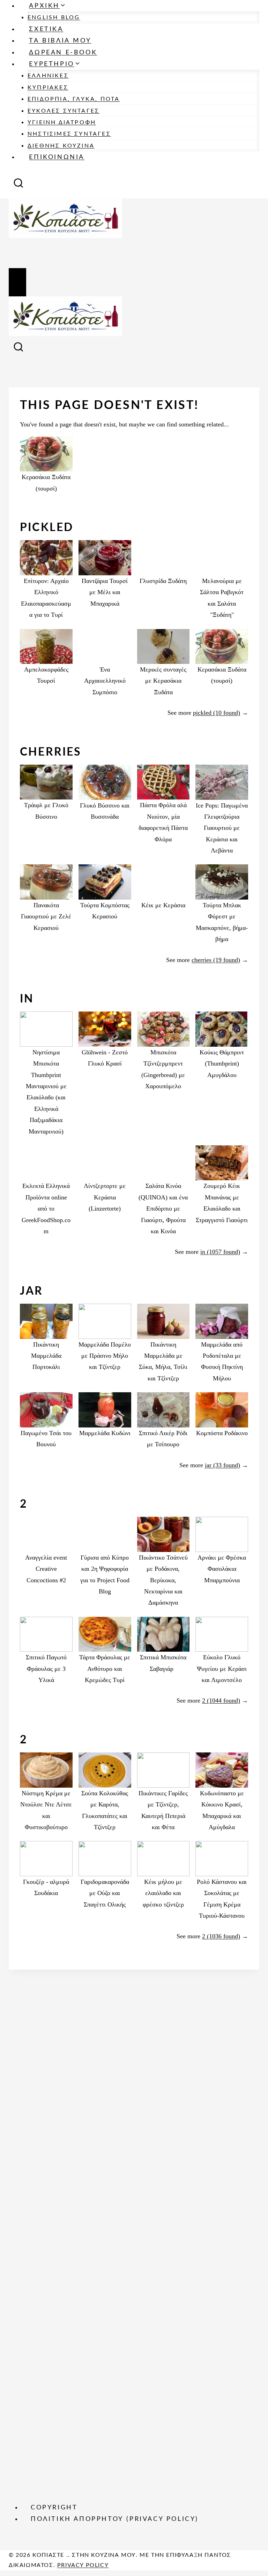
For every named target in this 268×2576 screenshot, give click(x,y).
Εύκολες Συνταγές (64, 111)
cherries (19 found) (216, 960)
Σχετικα (46, 29)
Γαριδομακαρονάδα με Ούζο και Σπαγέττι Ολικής (105, 1893)
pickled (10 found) (217, 713)
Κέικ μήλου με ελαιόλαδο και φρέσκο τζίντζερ (163, 1893)
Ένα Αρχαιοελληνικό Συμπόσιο (105, 681)
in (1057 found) (220, 1252)
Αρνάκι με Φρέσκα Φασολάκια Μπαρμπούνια (222, 1569)
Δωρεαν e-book (63, 53)
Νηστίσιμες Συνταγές (69, 134)
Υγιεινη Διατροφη (62, 122)
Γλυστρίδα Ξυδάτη (163, 581)
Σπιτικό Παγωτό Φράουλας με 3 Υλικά (46, 1669)
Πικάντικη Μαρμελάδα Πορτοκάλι (46, 1356)
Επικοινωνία (57, 157)
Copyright (54, 2508)
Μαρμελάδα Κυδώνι (105, 1433)
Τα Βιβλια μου (60, 41)
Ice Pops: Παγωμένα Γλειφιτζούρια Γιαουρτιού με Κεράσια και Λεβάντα (222, 828)
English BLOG (54, 17)
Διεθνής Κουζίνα (61, 146)
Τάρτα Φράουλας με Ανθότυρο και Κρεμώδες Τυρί (105, 1669)
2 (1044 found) (221, 1700)
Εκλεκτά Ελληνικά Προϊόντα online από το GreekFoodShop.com (46, 1209)
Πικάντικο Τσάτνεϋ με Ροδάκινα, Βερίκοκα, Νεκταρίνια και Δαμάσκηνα (163, 1580)
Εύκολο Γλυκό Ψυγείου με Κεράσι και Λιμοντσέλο (222, 1669)
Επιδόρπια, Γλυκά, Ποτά (74, 99)
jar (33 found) (222, 1465)
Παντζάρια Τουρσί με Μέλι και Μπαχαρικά (105, 592)
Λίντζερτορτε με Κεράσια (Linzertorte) (105, 1197)
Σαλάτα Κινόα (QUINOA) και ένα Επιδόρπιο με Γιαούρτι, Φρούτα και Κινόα (163, 1209)
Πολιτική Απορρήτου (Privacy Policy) (115, 2519)
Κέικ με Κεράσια (163, 905)
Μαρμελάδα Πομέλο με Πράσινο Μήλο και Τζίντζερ (105, 1356)
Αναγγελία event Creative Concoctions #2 (46, 1569)
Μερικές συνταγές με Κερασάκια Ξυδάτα (163, 681)
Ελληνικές (48, 76)
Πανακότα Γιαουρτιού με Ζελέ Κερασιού (46, 916)
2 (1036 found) (221, 1936)
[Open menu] (17, 282)
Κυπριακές (48, 88)
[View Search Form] (18, 185)
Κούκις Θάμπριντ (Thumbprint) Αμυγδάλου (222, 1064)
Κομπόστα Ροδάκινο (222, 1433)
